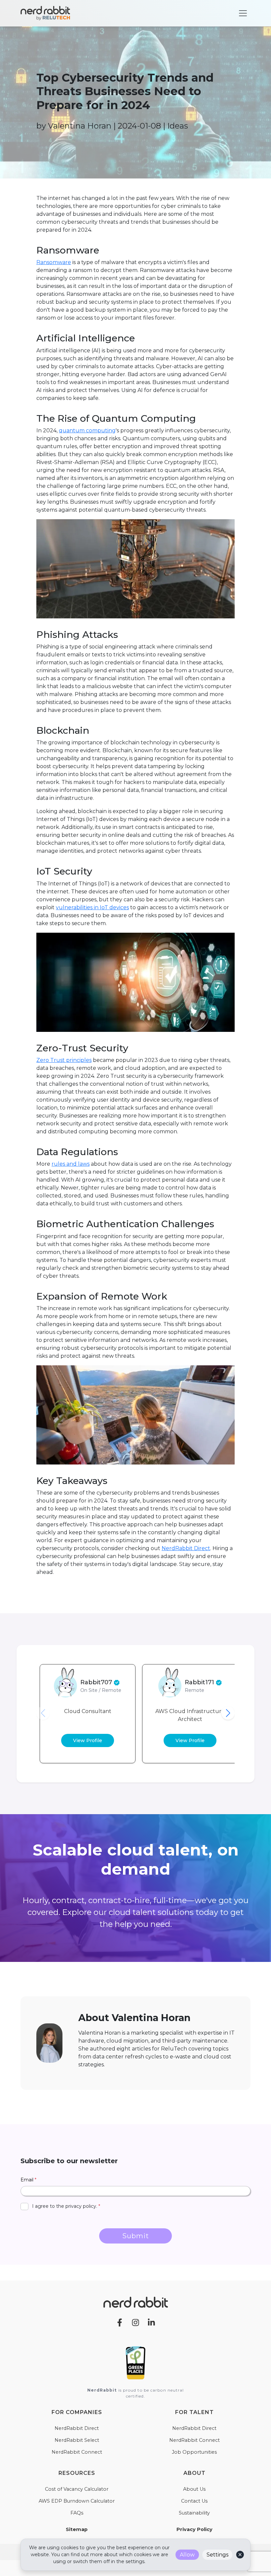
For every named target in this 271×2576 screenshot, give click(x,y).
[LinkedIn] (151, 2322)
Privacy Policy (194, 2529)
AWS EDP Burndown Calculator (77, 2501)
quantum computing (87, 430)
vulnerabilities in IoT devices (92, 907)
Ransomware (54, 262)
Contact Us (194, 2501)
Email (28, 2180)
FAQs (77, 2513)
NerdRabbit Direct (186, 1548)
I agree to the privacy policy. (66, 2206)
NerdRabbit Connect (77, 2452)
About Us (194, 2489)
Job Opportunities (194, 2452)
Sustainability (194, 2513)
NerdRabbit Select (77, 2440)
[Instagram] (135, 2322)
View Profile (88, 1740)
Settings (217, 2555)
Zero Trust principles (64, 1060)
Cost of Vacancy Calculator (77, 2489)
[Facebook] (120, 2322)
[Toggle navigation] (243, 13)
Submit (136, 2236)
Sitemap (77, 2529)
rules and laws (71, 1164)
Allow (187, 2555)
